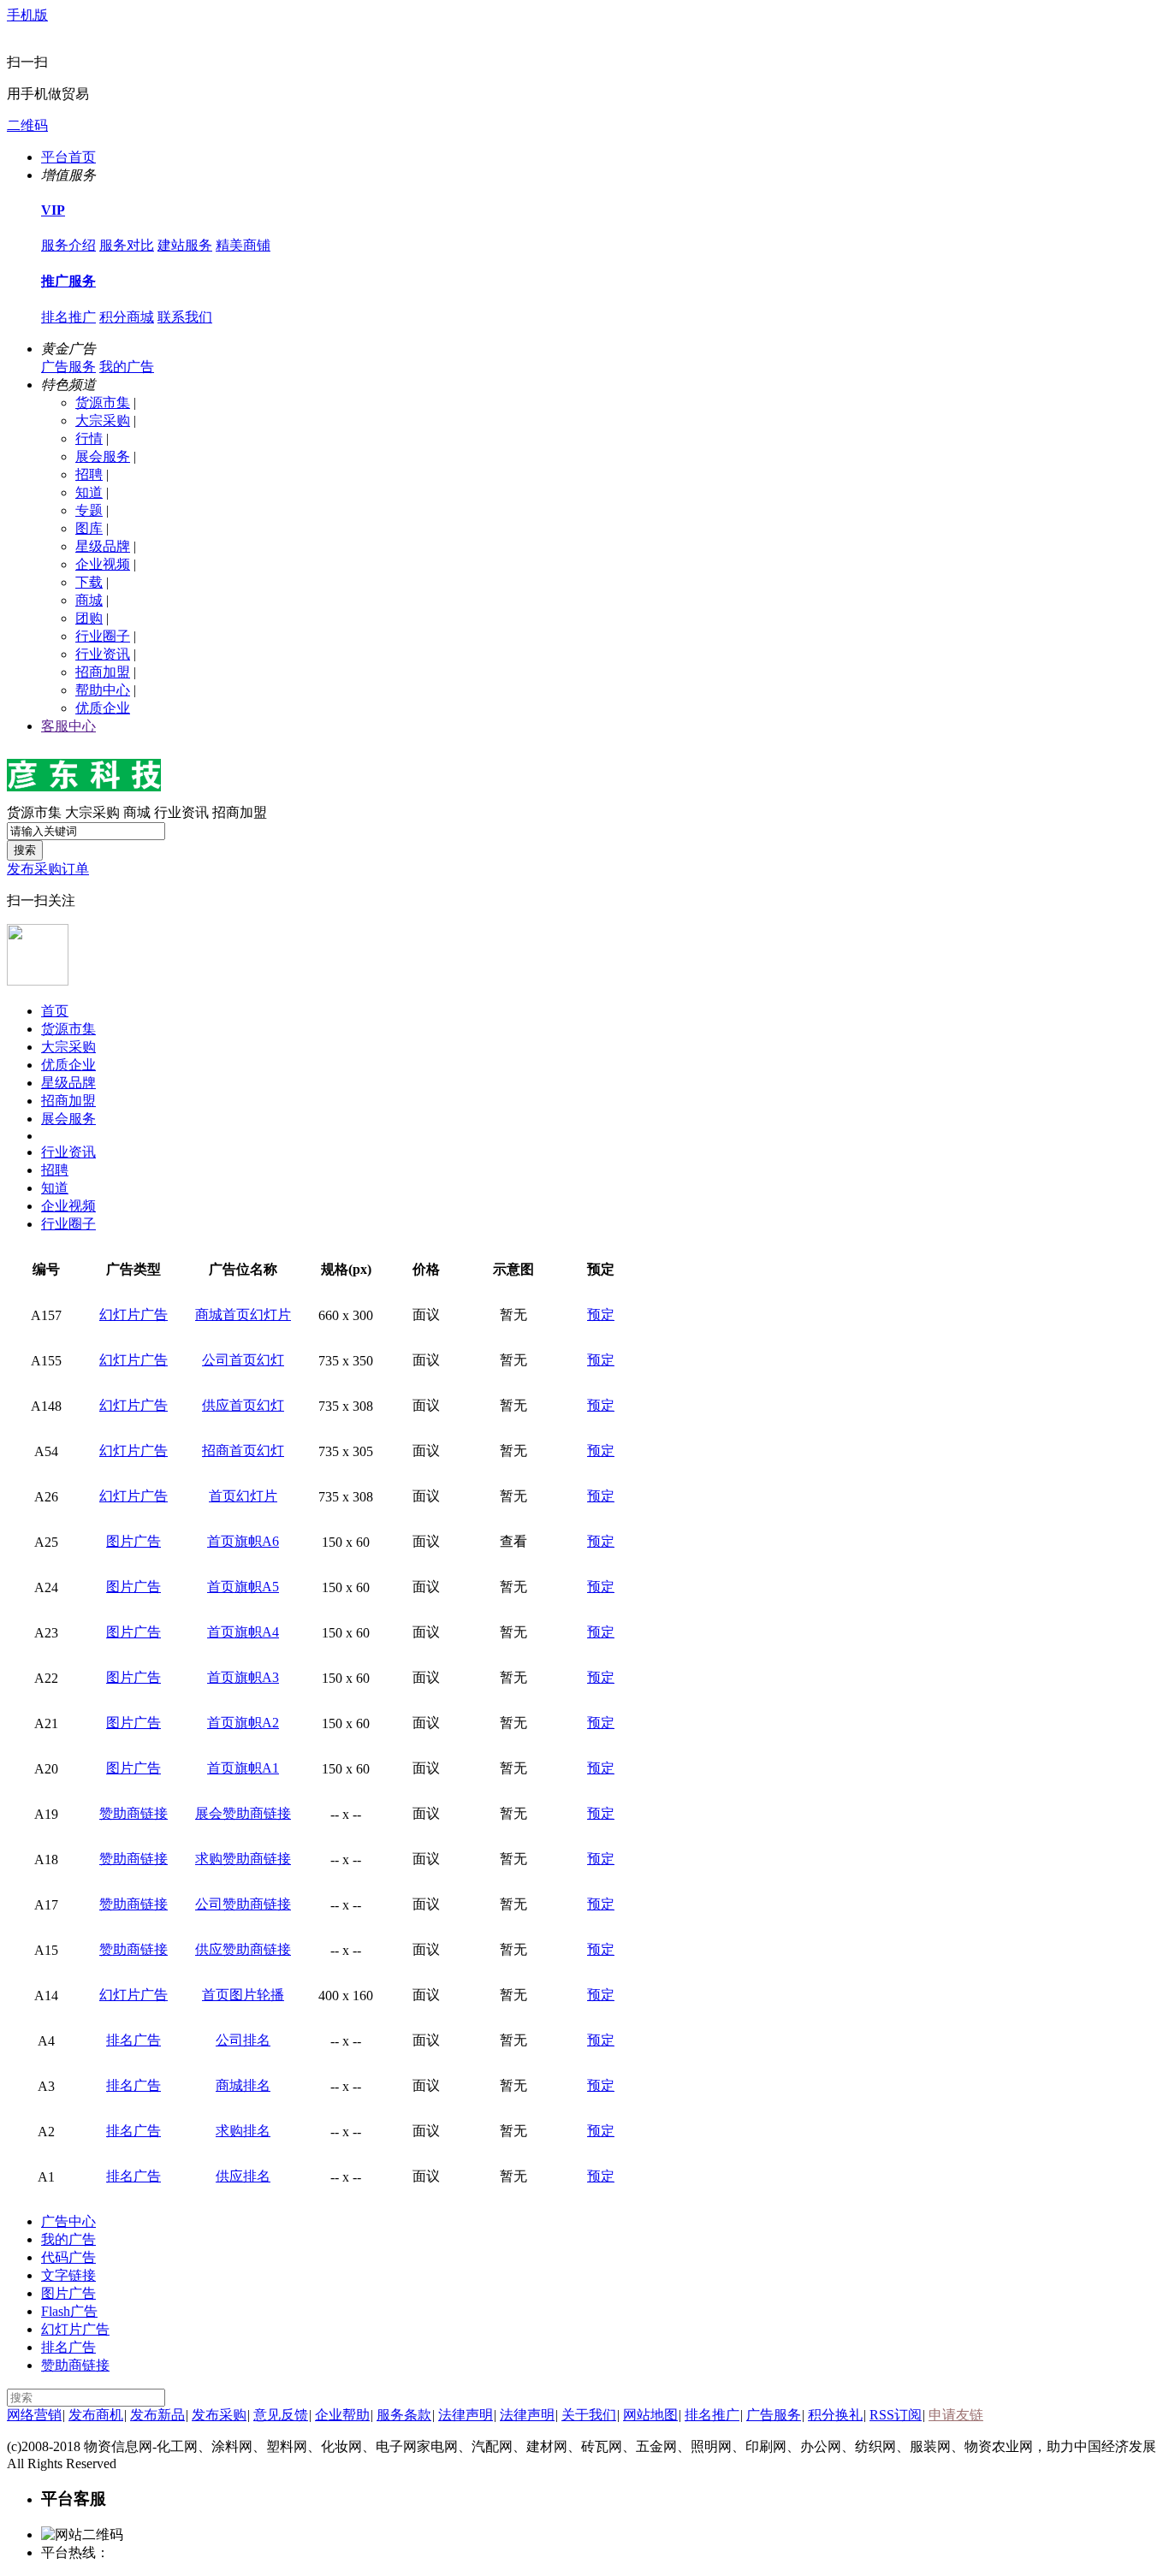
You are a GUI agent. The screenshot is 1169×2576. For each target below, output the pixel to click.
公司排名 (243, 2040)
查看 (513, 1541)
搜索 (25, 850)
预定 (601, 1315)
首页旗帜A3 (243, 1677)
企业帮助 (342, 2415)
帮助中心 (103, 690)
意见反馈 (281, 2415)
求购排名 (243, 2131)
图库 (89, 528)
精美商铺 (243, 245)
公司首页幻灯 (243, 1360)
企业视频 (103, 564)
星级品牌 (103, 546)
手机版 (27, 15)
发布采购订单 (48, 869)
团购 (89, 618)
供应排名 (243, 2176)
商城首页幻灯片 (243, 1315)
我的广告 (127, 367)
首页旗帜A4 (243, 1632)
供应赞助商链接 (243, 1949)
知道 (89, 492)
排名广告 (134, 2040)
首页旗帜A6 (243, 1541)
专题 (89, 510)
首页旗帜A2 (243, 1723)
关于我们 (589, 2415)
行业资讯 (103, 654)
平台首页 (68, 157)
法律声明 (466, 2415)
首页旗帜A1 (243, 1768)
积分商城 (127, 317)
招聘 (89, 474)
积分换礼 (835, 2415)
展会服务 (103, 456)
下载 (89, 582)
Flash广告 (69, 2311)
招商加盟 (103, 672)
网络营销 (34, 2415)
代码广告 (68, 2257)
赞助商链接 (134, 1813)
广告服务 (68, 367)
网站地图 (650, 2415)
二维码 (27, 125)
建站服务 (185, 245)
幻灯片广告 (134, 1315)
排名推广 (68, 317)
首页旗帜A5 (243, 1587)
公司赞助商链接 (243, 1904)
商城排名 (243, 2085)
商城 (89, 600)
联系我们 (185, 317)
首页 (55, 1011)
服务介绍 (68, 245)
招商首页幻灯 (243, 1451)
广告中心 (68, 2221)
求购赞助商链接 (243, 1859)
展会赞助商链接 (243, 1813)
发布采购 (219, 2415)
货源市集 (103, 403)
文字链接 (68, 2275)
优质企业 (103, 708)
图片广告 (134, 1541)
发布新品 (157, 2415)
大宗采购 (103, 420)
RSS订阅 (896, 2415)
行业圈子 (103, 636)
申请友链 (956, 2415)
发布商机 (96, 2415)
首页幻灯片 (243, 1496)
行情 (89, 438)
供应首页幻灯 (243, 1405)
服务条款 (404, 2415)
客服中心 (68, 726)
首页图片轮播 (243, 1995)
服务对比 (127, 245)
